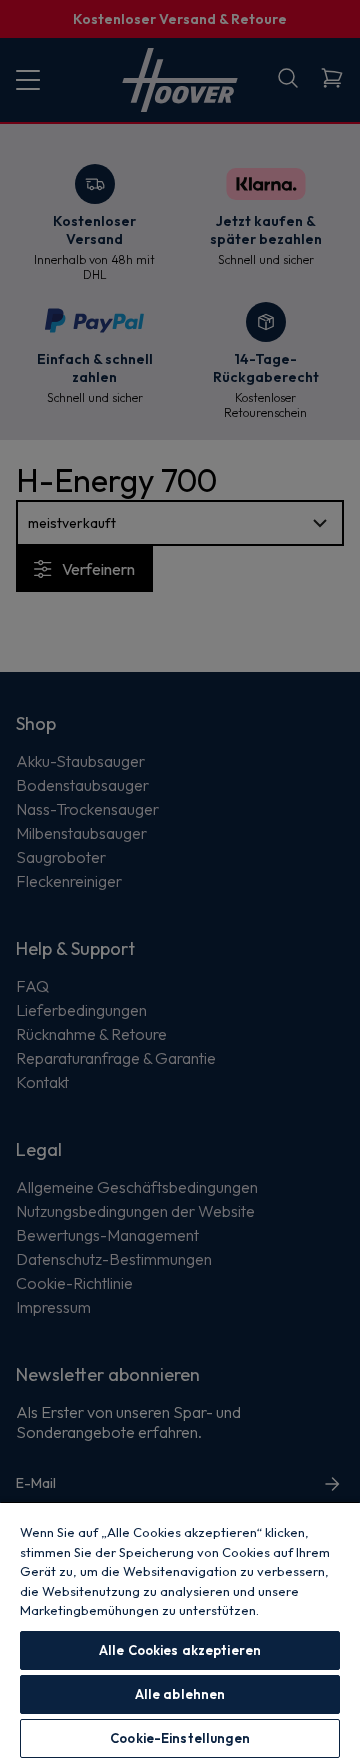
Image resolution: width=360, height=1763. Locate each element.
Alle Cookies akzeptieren (180, 1650)
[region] (180, 1632)
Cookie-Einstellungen (180, 1738)
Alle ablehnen (180, 1694)
